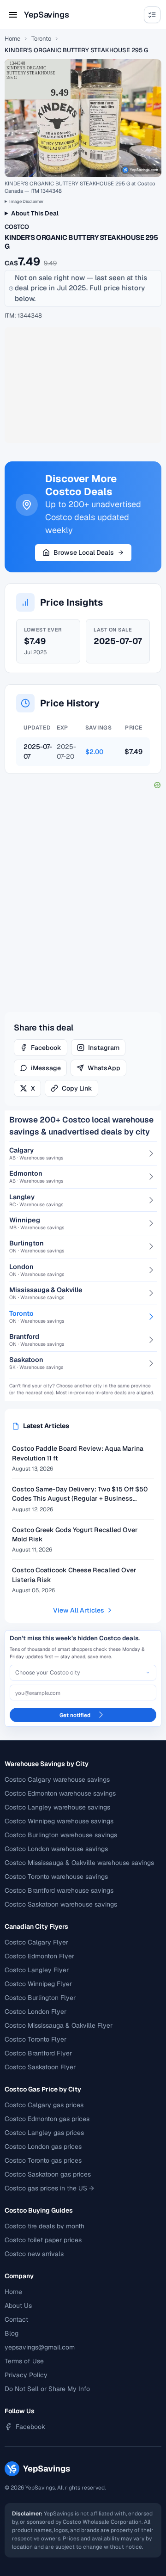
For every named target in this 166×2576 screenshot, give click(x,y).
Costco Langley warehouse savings (57, 1807)
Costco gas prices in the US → (49, 2188)
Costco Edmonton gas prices (47, 2119)
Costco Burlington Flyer (40, 1998)
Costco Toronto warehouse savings (56, 1877)
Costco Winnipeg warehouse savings (59, 1821)
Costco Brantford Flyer (38, 2053)
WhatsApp (104, 1068)
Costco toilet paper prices (43, 2240)
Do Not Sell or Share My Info (47, 2389)
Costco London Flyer (36, 2012)
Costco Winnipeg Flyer (38, 1984)
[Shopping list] (152, 15)
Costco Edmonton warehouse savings (60, 1793)
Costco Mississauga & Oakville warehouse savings (79, 1863)
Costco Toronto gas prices (43, 2160)
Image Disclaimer (27, 201)
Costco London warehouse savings (56, 1849)
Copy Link (77, 1088)
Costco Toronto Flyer (36, 2039)
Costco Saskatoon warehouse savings (61, 1904)
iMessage (46, 1068)
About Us (18, 2306)
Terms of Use (24, 2361)
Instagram (104, 1048)
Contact (16, 2319)
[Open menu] (13, 15)
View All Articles (79, 1610)
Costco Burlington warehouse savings (61, 1835)
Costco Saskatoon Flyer (40, 2067)
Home (12, 39)
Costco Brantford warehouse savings (59, 1890)
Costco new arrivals (34, 2254)
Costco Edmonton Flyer (39, 1956)
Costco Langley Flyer (37, 1970)
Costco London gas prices (43, 2147)
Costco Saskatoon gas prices (48, 2174)
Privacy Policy (26, 2375)
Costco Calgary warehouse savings (57, 1779)
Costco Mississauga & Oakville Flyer (59, 2025)
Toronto (41, 39)
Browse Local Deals (84, 552)
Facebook (46, 1048)
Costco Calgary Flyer (36, 1942)
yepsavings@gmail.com (40, 2347)
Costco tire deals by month (44, 2226)
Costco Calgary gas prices (44, 2105)
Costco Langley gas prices (44, 2133)
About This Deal (35, 213)
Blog (12, 2333)
